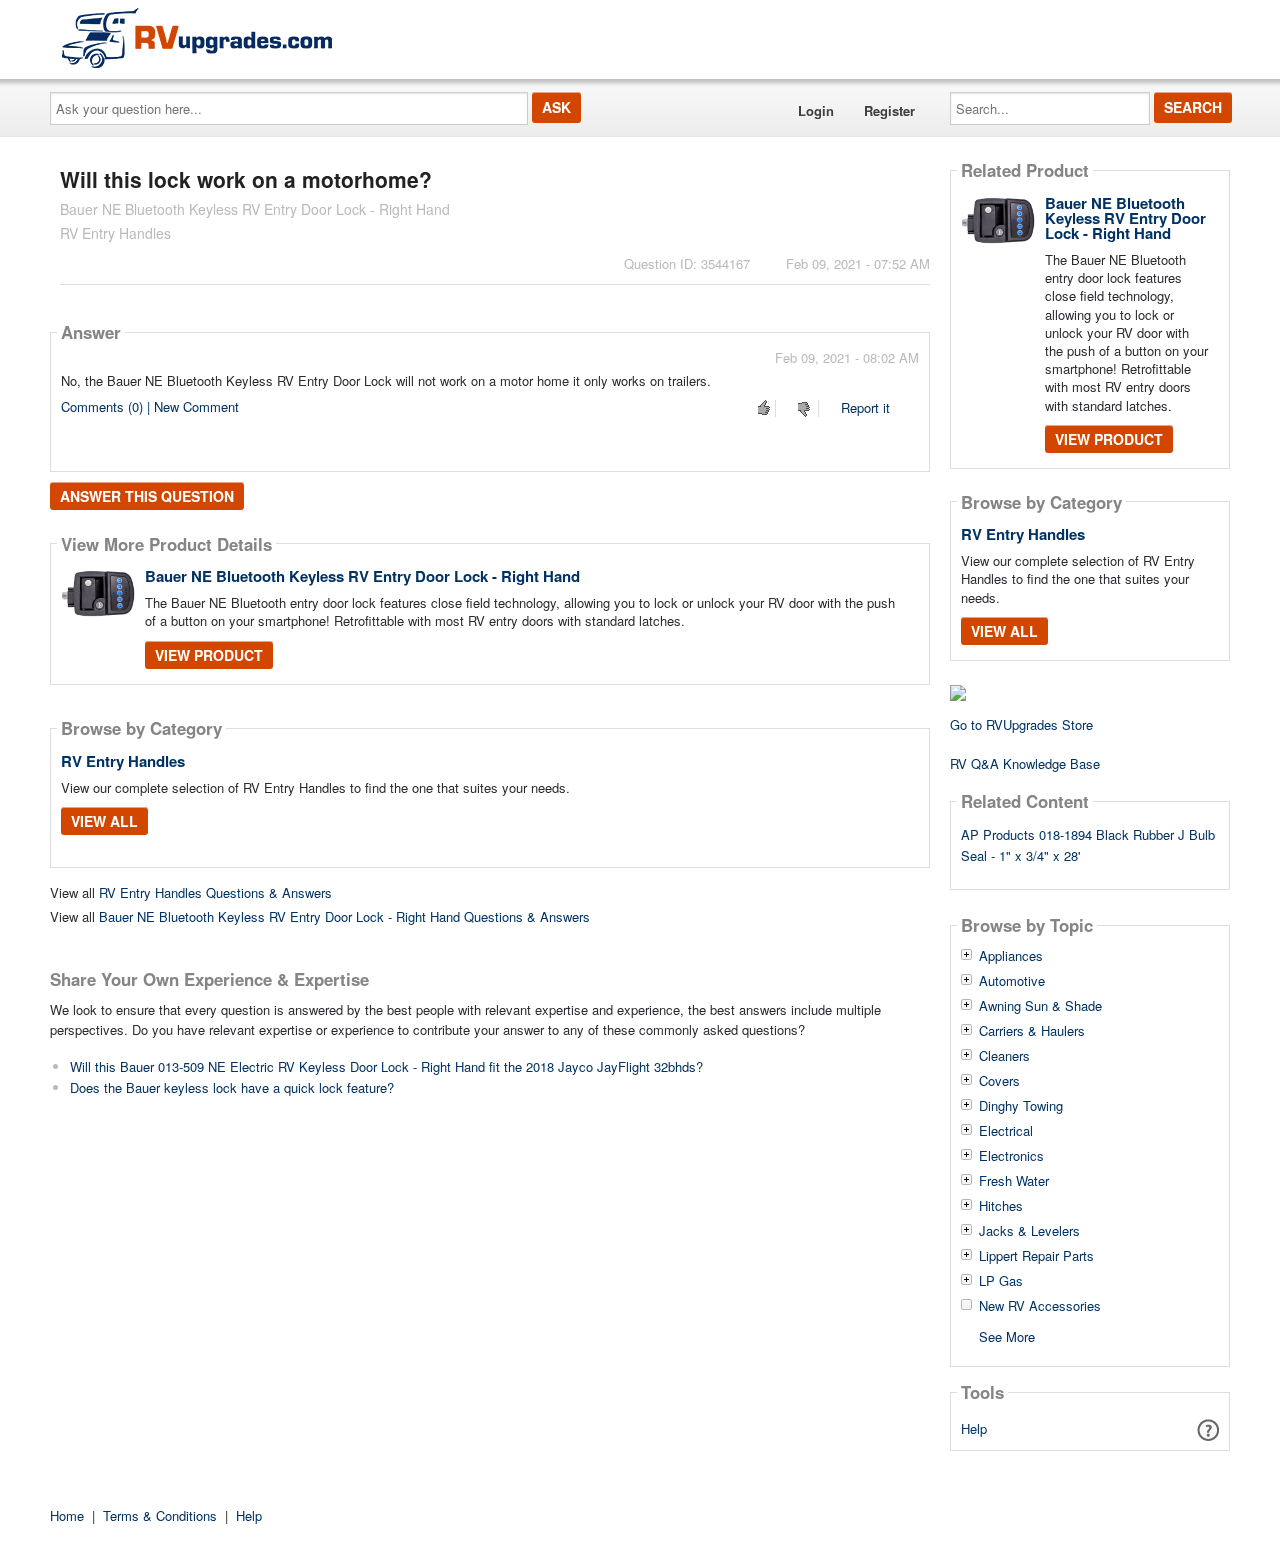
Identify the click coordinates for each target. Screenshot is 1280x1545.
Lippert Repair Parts (1036, 1256)
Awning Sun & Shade (1040, 1006)
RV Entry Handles (123, 761)
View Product (209, 655)
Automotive (1012, 981)
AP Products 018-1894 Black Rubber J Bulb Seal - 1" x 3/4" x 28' (1088, 845)
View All (104, 821)
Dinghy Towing (1021, 1106)
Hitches (1001, 1206)
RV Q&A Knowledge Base (1025, 763)
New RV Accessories (1040, 1306)
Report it (865, 407)
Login (816, 110)
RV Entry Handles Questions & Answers (215, 892)
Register (889, 110)
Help (974, 1428)
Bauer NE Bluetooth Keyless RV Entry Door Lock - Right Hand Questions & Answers (344, 916)
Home (67, 1515)
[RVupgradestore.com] (197, 37)
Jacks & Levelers (1029, 1231)
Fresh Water (1014, 1181)
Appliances (1011, 956)
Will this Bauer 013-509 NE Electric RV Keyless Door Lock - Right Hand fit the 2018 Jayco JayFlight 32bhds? (386, 1066)
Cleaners (1004, 1056)
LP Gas (1001, 1281)
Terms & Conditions (160, 1515)
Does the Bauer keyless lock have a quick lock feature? (232, 1087)
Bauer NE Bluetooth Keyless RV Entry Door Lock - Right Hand (362, 576)
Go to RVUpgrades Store (1021, 724)
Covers (999, 1081)
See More (1007, 1335)
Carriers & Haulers (1032, 1031)
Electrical (1006, 1131)
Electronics (1011, 1156)
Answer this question (147, 496)
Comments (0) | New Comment (150, 406)
